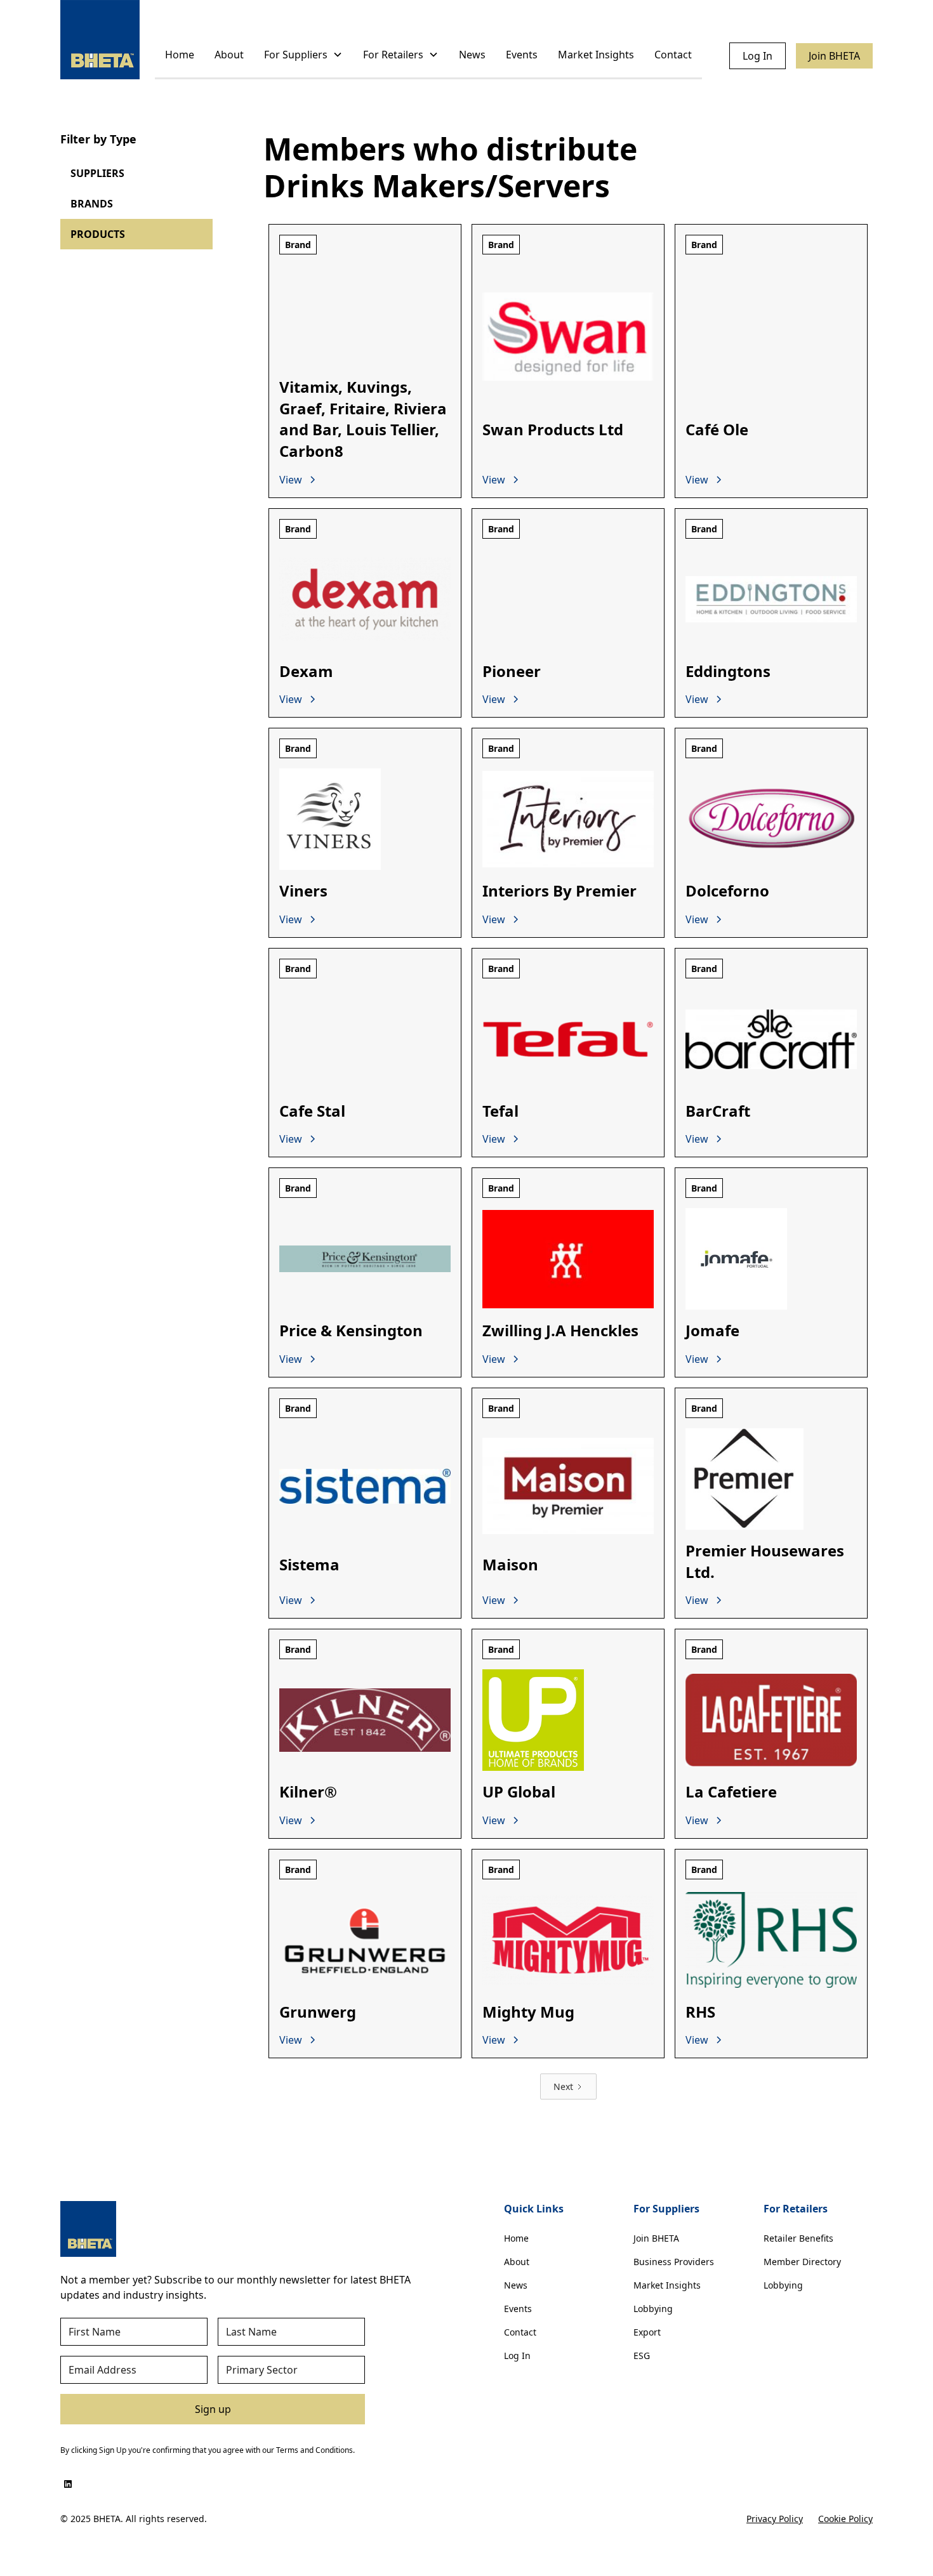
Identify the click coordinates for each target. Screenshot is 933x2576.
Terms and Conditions (314, 2450)
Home (180, 55)
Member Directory (802, 2262)
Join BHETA (834, 56)
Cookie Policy (845, 2519)
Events (522, 55)
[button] (303, 56)
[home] (100, 40)
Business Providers (674, 2262)
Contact (673, 55)
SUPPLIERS (97, 173)
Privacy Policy (775, 2519)
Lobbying (653, 2309)
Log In (758, 56)
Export (647, 2332)
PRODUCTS (98, 234)
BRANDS (92, 204)
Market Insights (596, 55)
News (472, 55)
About (229, 55)
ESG (642, 2356)
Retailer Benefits (798, 2238)
